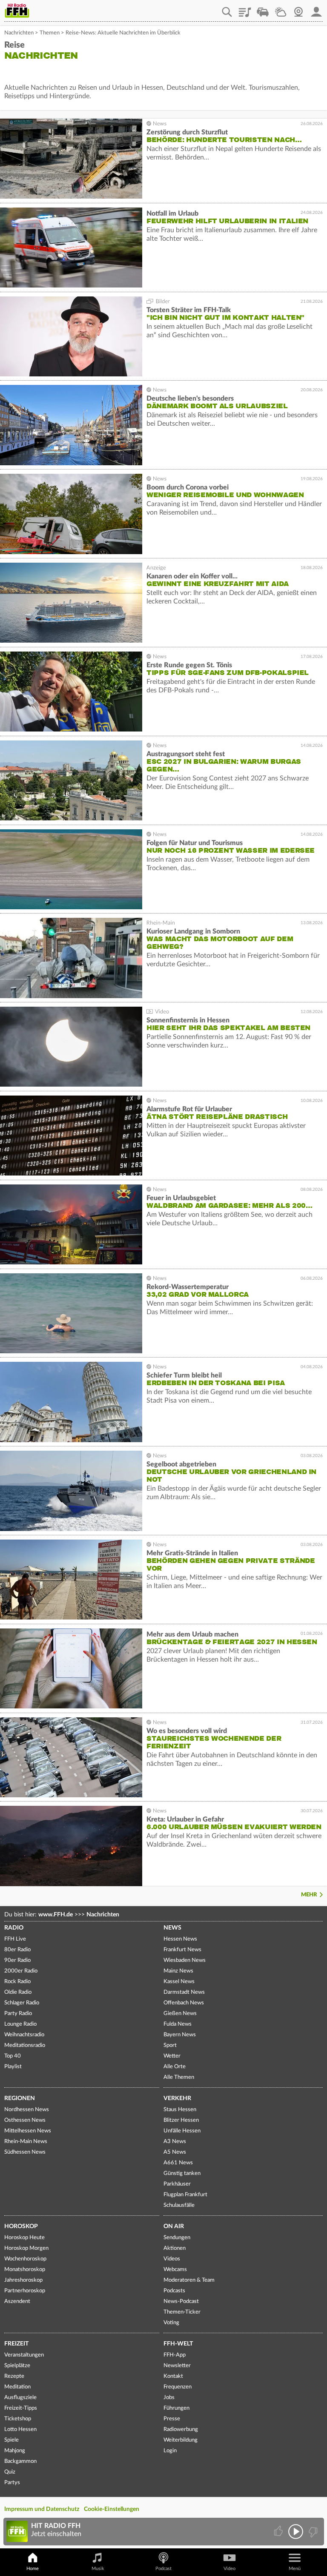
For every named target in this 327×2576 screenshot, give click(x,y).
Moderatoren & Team (189, 2280)
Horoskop (21, 2226)
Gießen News (180, 2014)
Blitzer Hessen (181, 2120)
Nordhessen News (27, 2110)
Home (33, 2569)
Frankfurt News (182, 1950)
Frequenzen (178, 2387)
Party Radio (18, 2014)
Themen (50, 33)
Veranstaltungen (24, 2355)
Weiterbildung (181, 2440)
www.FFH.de (56, 1915)
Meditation (17, 2387)
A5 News (175, 2152)
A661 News (178, 2163)
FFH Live (15, 1939)
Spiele (11, 2440)
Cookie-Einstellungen (112, 2509)
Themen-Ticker (182, 2312)
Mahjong (15, 2451)
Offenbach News (184, 2003)
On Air (174, 2226)
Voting (171, 2323)
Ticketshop (18, 2419)
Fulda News (178, 2024)
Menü (295, 2569)
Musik (98, 2569)
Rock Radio (17, 1982)
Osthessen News (25, 2120)
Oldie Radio (18, 1992)
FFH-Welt (178, 2344)
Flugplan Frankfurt (185, 2195)
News (172, 1928)
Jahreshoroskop (23, 2280)
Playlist (245, 9)
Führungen (176, 2408)
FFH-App (175, 2355)
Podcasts (174, 2291)
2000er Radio (21, 1971)
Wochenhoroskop (25, 2259)
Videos (172, 2259)
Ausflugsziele (20, 2398)
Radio (14, 1928)
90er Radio (17, 1960)
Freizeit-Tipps (21, 2408)
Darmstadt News (184, 1992)
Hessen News (180, 1939)
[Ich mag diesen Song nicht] (312, 2532)
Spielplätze (17, 2366)
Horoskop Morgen (26, 2248)
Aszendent (17, 2301)
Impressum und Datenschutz (42, 2509)
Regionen (20, 2098)
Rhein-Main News (26, 2142)
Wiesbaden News (185, 1960)
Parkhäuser (177, 2184)
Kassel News (179, 1982)
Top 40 (13, 2056)
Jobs (169, 2398)
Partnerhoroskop (25, 2291)
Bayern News (180, 2035)
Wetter (281, 9)
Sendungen (177, 2238)
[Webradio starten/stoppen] (296, 2532)
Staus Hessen (180, 2110)
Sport (170, 2045)
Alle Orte (175, 2067)
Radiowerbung (181, 2429)
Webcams (175, 2270)
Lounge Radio (20, 2024)
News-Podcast (181, 2301)
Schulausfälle (179, 2205)
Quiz (10, 2472)
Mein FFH (316, 9)
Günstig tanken (182, 2173)
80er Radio (17, 1950)
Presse (172, 2419)
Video (229, 2569)
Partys (12, 2483)
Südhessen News (25, 2152)
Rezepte (14, 2376)
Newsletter (177, 2366)
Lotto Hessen (20, 2429)
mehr (309, 1895)
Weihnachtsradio (24, 2035)
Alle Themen (179, 2077)
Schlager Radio (22, 2003)
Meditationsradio (25, 2045)
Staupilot (263, 9)
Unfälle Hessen (182, 2131)
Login (170, 2451)
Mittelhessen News (28, 2131)
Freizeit (16, 2344)
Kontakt (173, 2376)
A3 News (175, 2142)
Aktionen (175, 2248)
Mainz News (178, 1971)
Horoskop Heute (24, 2238)
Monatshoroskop (25, 2270)
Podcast (163, 2569)
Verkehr (177, 2098)
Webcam (298, 9)
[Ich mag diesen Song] (279, 2532)
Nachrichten (19, 33)
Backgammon (20, 2461)
